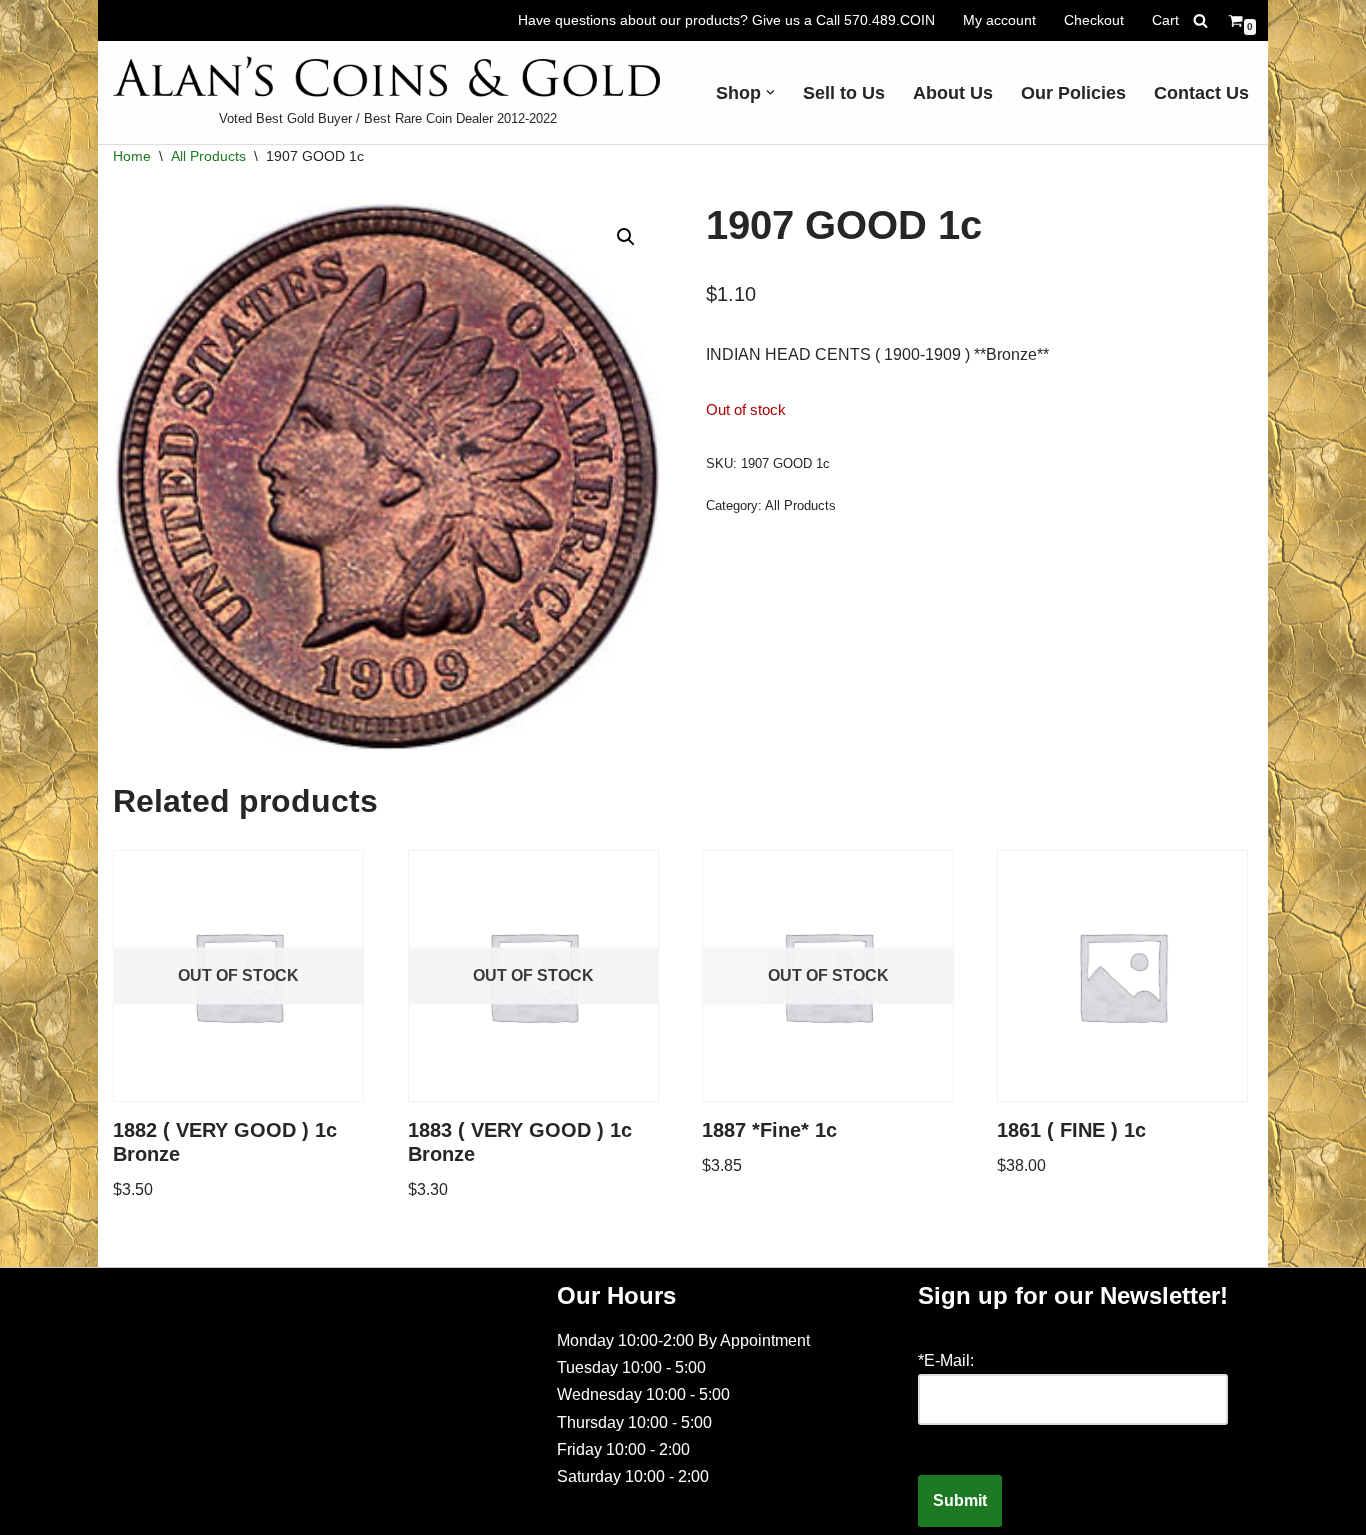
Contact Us (1201, 93)
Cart (1165, 20)
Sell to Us (844, 93)
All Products (208, 156)
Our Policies (1073, 93)
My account (999, 20)
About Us (953, 93)
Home (132, 156)
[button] (770, 92)
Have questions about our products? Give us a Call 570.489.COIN (726, 20)
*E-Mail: (946, 1360)
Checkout (1094, 20)
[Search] (1200, 20)
